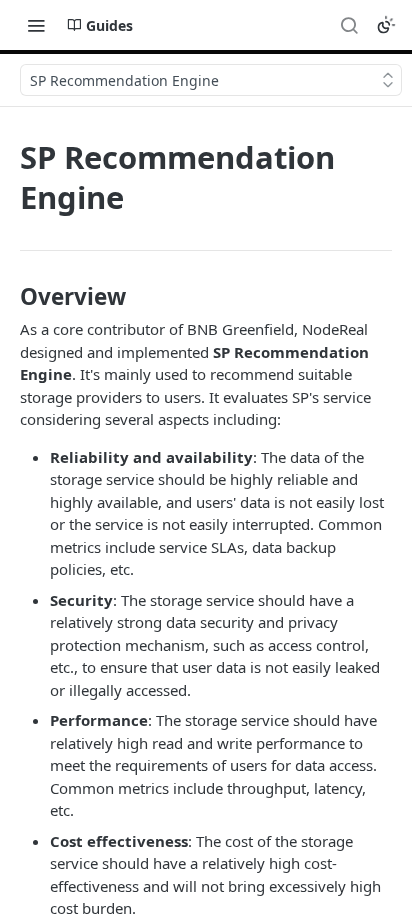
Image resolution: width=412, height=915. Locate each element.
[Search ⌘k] (349, 25)
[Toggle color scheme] (386, 25)
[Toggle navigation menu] (36, 25)
